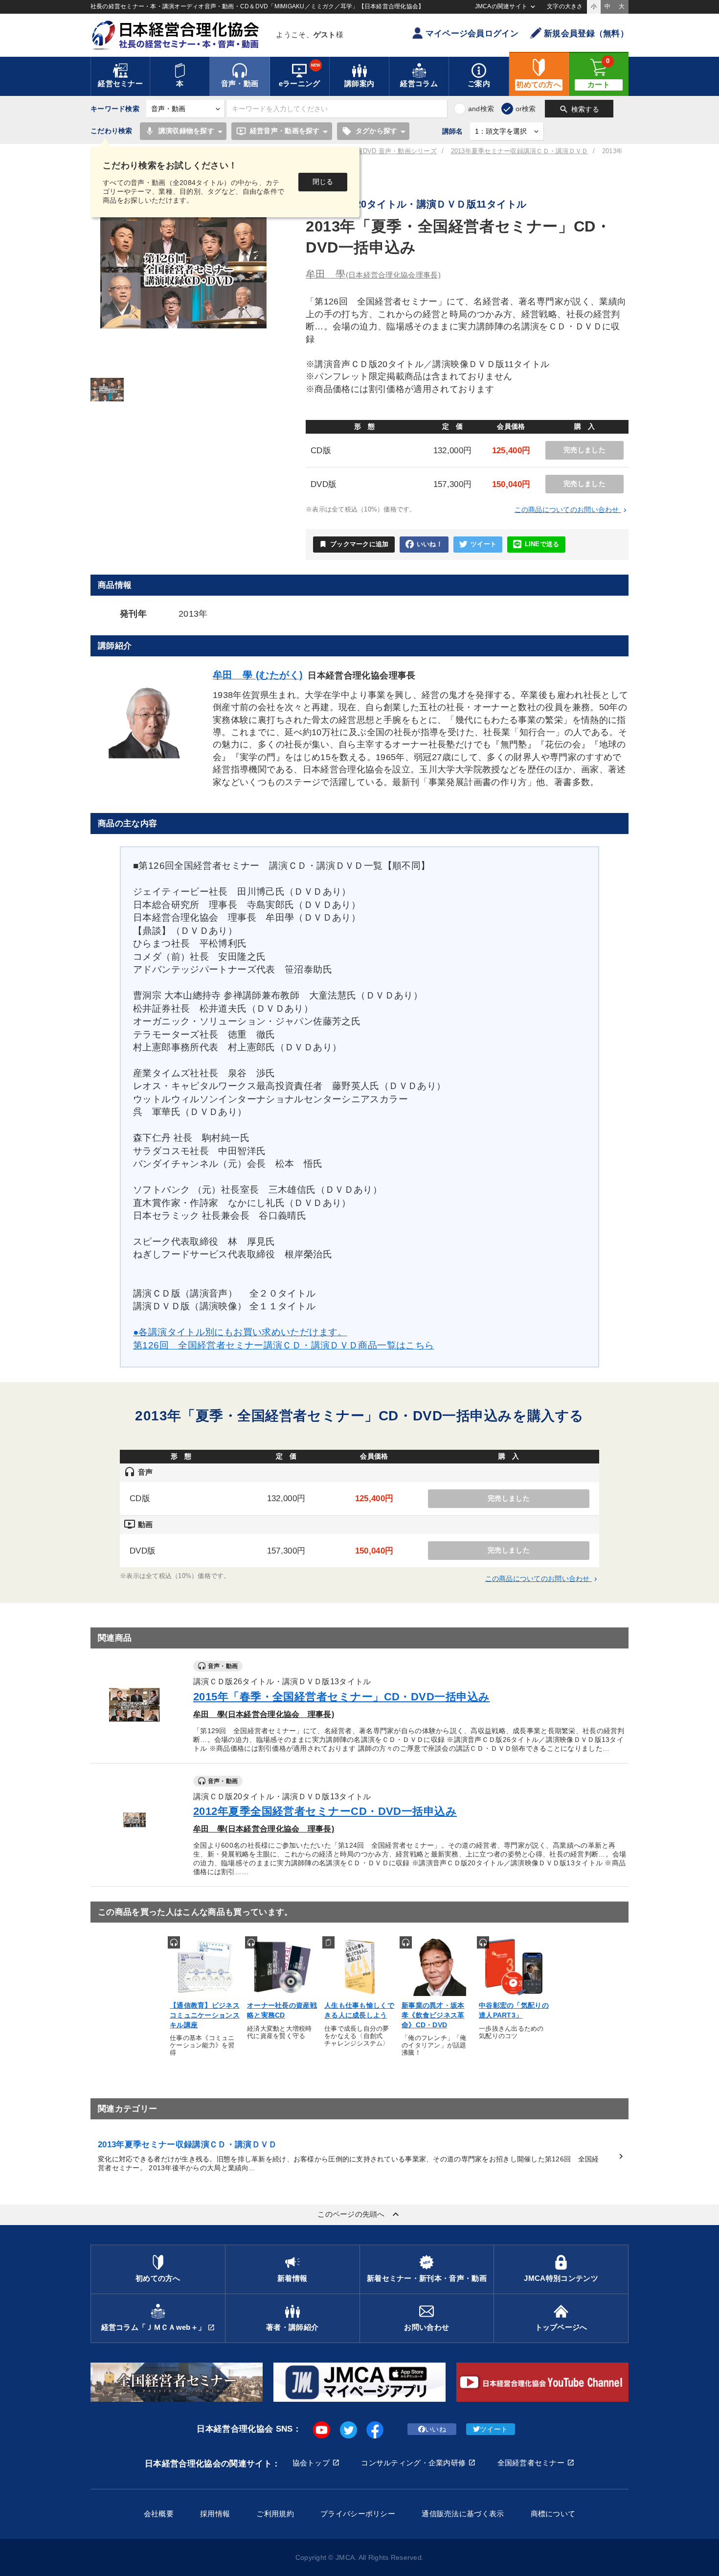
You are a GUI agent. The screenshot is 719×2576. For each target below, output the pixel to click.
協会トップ (311, 2463)
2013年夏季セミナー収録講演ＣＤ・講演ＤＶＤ (520, 151)
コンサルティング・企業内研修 (413, 2463)
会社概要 (159, 2514)
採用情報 (215, 2514)
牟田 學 (373, 274)
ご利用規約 (275, 2514)
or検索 (526, 109)
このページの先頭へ (359, 2214)
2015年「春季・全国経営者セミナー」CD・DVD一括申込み (341, 1697)
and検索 (481, 109)
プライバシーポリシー (358, 2514)
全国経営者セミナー (531, 2463)
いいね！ (430, 544)
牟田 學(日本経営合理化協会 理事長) (264, 1714)
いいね (436, 2429)
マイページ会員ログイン (472, 34)
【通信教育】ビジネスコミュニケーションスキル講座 (205, 2015)
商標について (553, 2514)
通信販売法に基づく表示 (463, 2514)
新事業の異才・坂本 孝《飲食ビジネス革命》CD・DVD (433, 2015)
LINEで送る (542, 544)
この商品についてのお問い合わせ (572, 510)
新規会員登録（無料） (586, 34)
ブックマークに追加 (354, 544)
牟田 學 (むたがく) (258, 675)
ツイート (483, 544)
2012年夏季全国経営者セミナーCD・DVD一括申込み (325, 1811)
